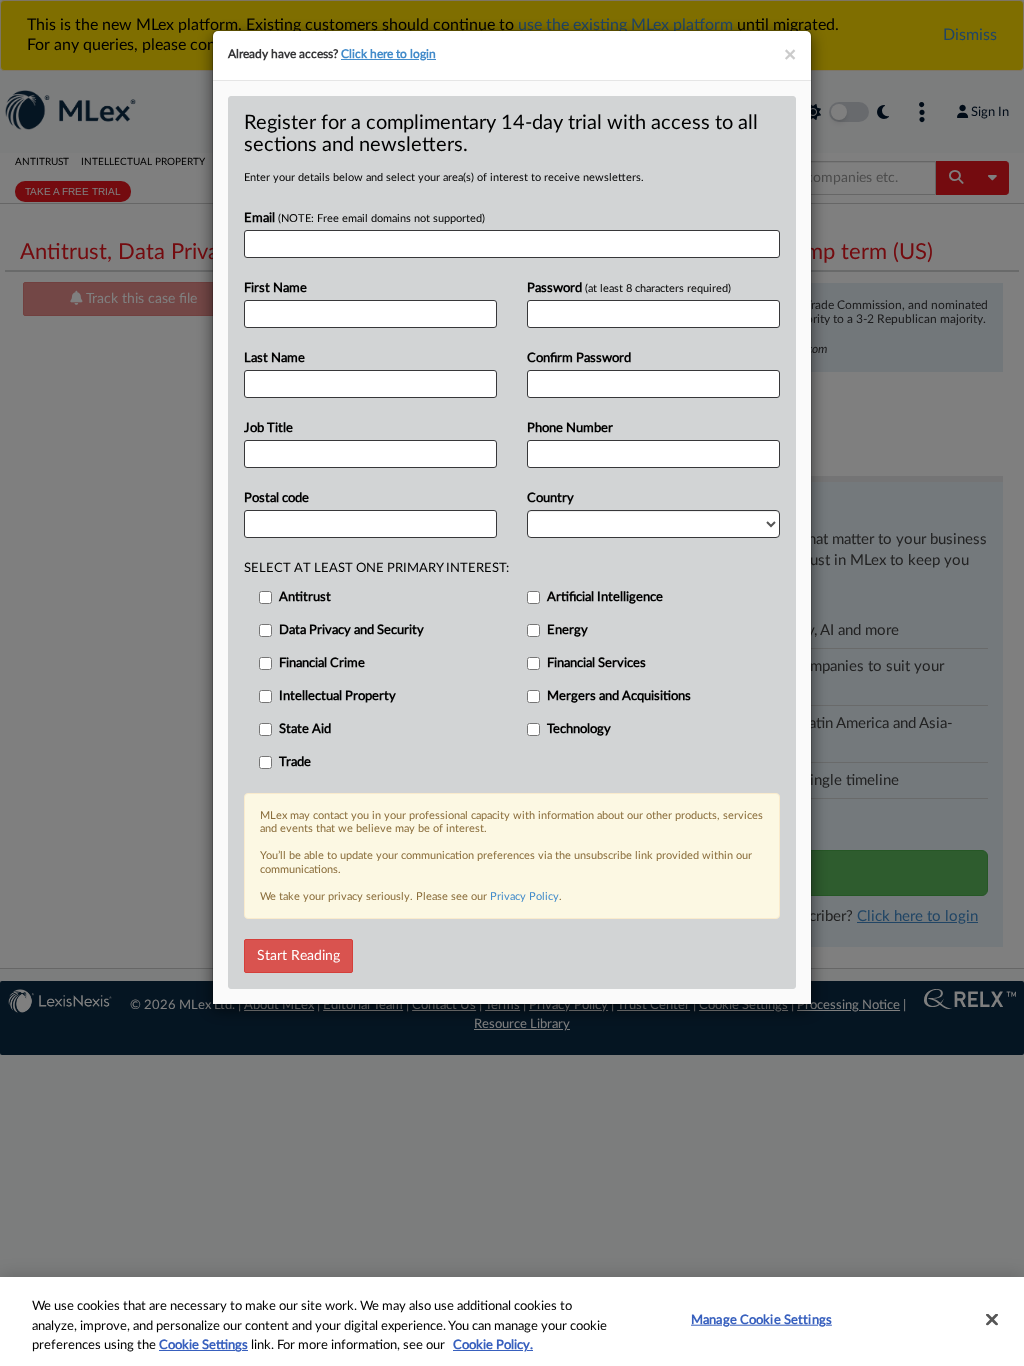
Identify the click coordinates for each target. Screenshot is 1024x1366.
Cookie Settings (203, 1345)
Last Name (274, 358)
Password (629, 288)
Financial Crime (322, 663)
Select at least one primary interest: (376, 568)
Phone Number (570, 428)
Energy (567, 630)
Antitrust (305, 597)
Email (364, 218)
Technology (579, 729)
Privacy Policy (524, 896)
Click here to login (388, 54)
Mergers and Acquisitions (619, 696)
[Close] (992, 1319)
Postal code (276, 498)
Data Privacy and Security (351, 630)
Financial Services (596, 663)
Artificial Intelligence (605, 597)
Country (550, 498)
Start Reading (298, 956)
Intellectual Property (337, 696)
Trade (295, 762)
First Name (275, 288)
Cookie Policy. (493, 1345)
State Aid (305, 729)
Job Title (268, 428)
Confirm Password (579, 358)
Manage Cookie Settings (761, 1319)
